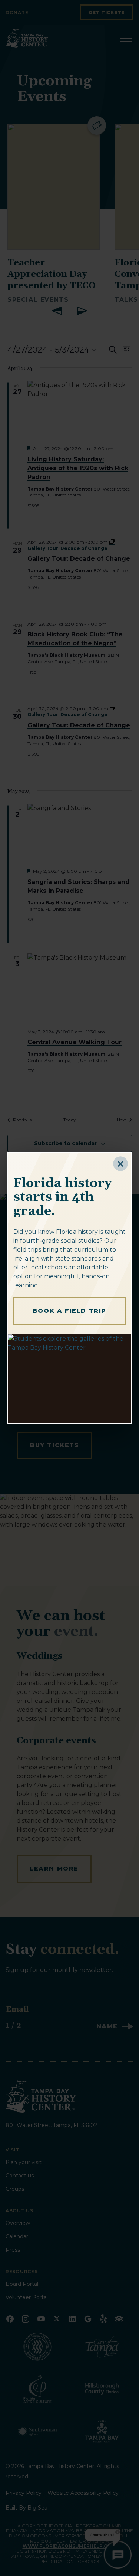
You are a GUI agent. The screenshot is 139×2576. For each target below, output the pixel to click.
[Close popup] (120, 1164)
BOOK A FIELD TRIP (69, 1311)
